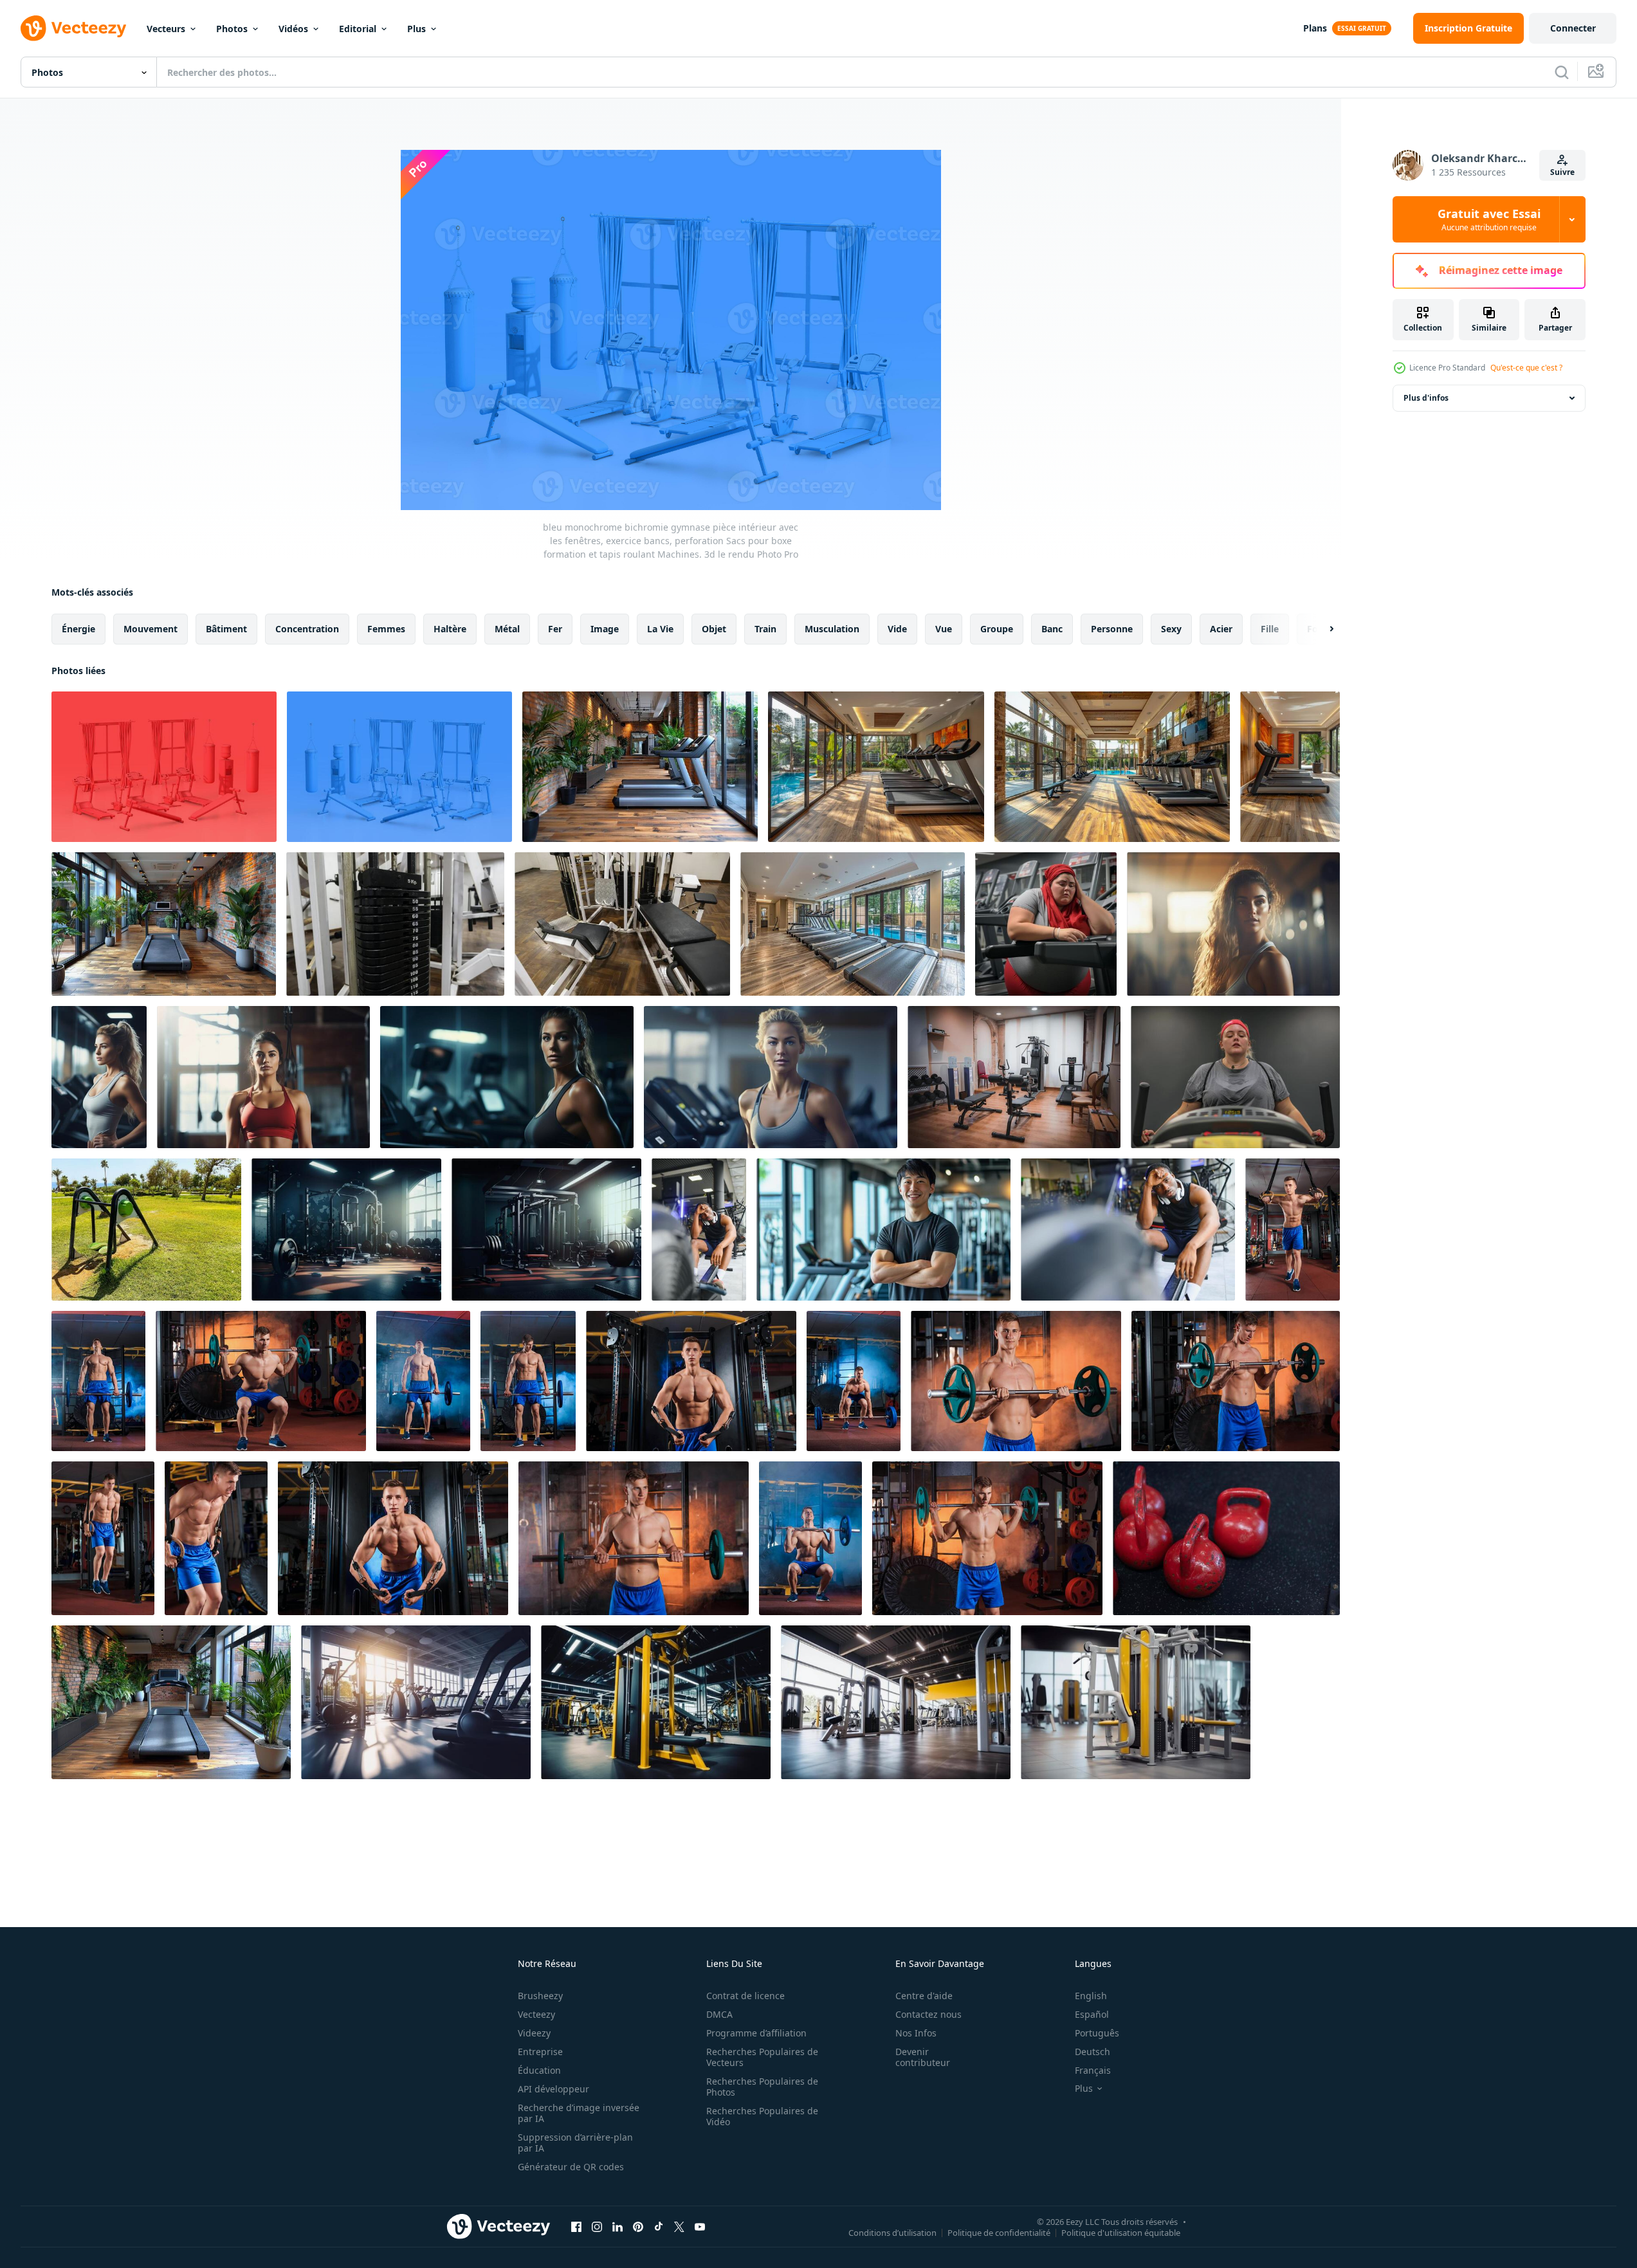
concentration (307, 629)
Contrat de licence (745, 1996)
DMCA (719, 2014)
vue (944, 629)
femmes (386, 629)
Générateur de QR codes (571, 2167)
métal (507, 629)
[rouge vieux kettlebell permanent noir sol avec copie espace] (1226, 1538)
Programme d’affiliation (756, 2033)
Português (1097, 2033)
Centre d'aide (924, 1996)
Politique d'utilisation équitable (1121, 2232)
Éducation (539, 2070)
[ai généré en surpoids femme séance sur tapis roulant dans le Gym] (1046, 924)
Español (1092, 2014)
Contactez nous (928, 2014)
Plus (416, 29)
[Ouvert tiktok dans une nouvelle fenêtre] (659, 2226)
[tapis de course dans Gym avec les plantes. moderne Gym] (640, 767)
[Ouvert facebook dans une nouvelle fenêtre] (576, 2226)
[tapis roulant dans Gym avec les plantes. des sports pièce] (171, 1702)
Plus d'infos (1426, 398)
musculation (832, 629)
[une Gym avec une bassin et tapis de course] (876, 767)
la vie (660, 629)
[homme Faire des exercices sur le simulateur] (691, 1381)
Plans (1315, 28)
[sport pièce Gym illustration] (346, 1230)
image (605, 629)
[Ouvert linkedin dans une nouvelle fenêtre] (617, 2226)
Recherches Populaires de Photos (762, 2087)
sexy (1171, 629)
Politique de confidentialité (999, 2232)
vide (897, 629)
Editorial (358, 29)
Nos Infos (916, 2033)
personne (1112, 629)
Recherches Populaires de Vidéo (762, 2116)
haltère (450, 629)
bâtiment (226, 629)
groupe (997, 629)
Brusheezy (540, 1996)
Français (1093, 2070)
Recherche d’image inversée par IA (579, 2113)
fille (1270, 629)
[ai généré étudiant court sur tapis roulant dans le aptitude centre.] (1235, 1077)
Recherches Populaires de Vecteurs (762, 2057)
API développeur (553, 2089)
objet (714, 629)
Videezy (534, 2033)
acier (1221, 629)
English (1091, 1996)
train (765, 629)
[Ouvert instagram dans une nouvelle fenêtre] (597, 2226)
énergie (78, 629)
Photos (232, 29)
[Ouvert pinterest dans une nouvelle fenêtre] (638, 2226)
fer (555, 629)
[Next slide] (1321, 629)
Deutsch (1093, 2052)
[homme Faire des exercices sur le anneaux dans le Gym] (1293, 1230)
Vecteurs (166, 29)
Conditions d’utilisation (892, 2232)
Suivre (1562, 172)
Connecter (1573, 28)
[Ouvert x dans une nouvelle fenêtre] (679, 2226)
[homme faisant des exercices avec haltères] (98, 1381)
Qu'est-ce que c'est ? (1526, 368)
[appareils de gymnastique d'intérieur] (622, 924)
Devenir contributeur (923, 2057)
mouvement (151, 629)
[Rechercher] (1562, 72)
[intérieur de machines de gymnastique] (395, 924)
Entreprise (540, 2052)
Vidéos (293, 29)
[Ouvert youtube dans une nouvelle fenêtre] (700, 2226)
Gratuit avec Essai (1489, 219)
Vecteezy (536, 2014)
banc (1052, 629)
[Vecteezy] (73, 28)
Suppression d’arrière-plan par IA (575, 2143)
